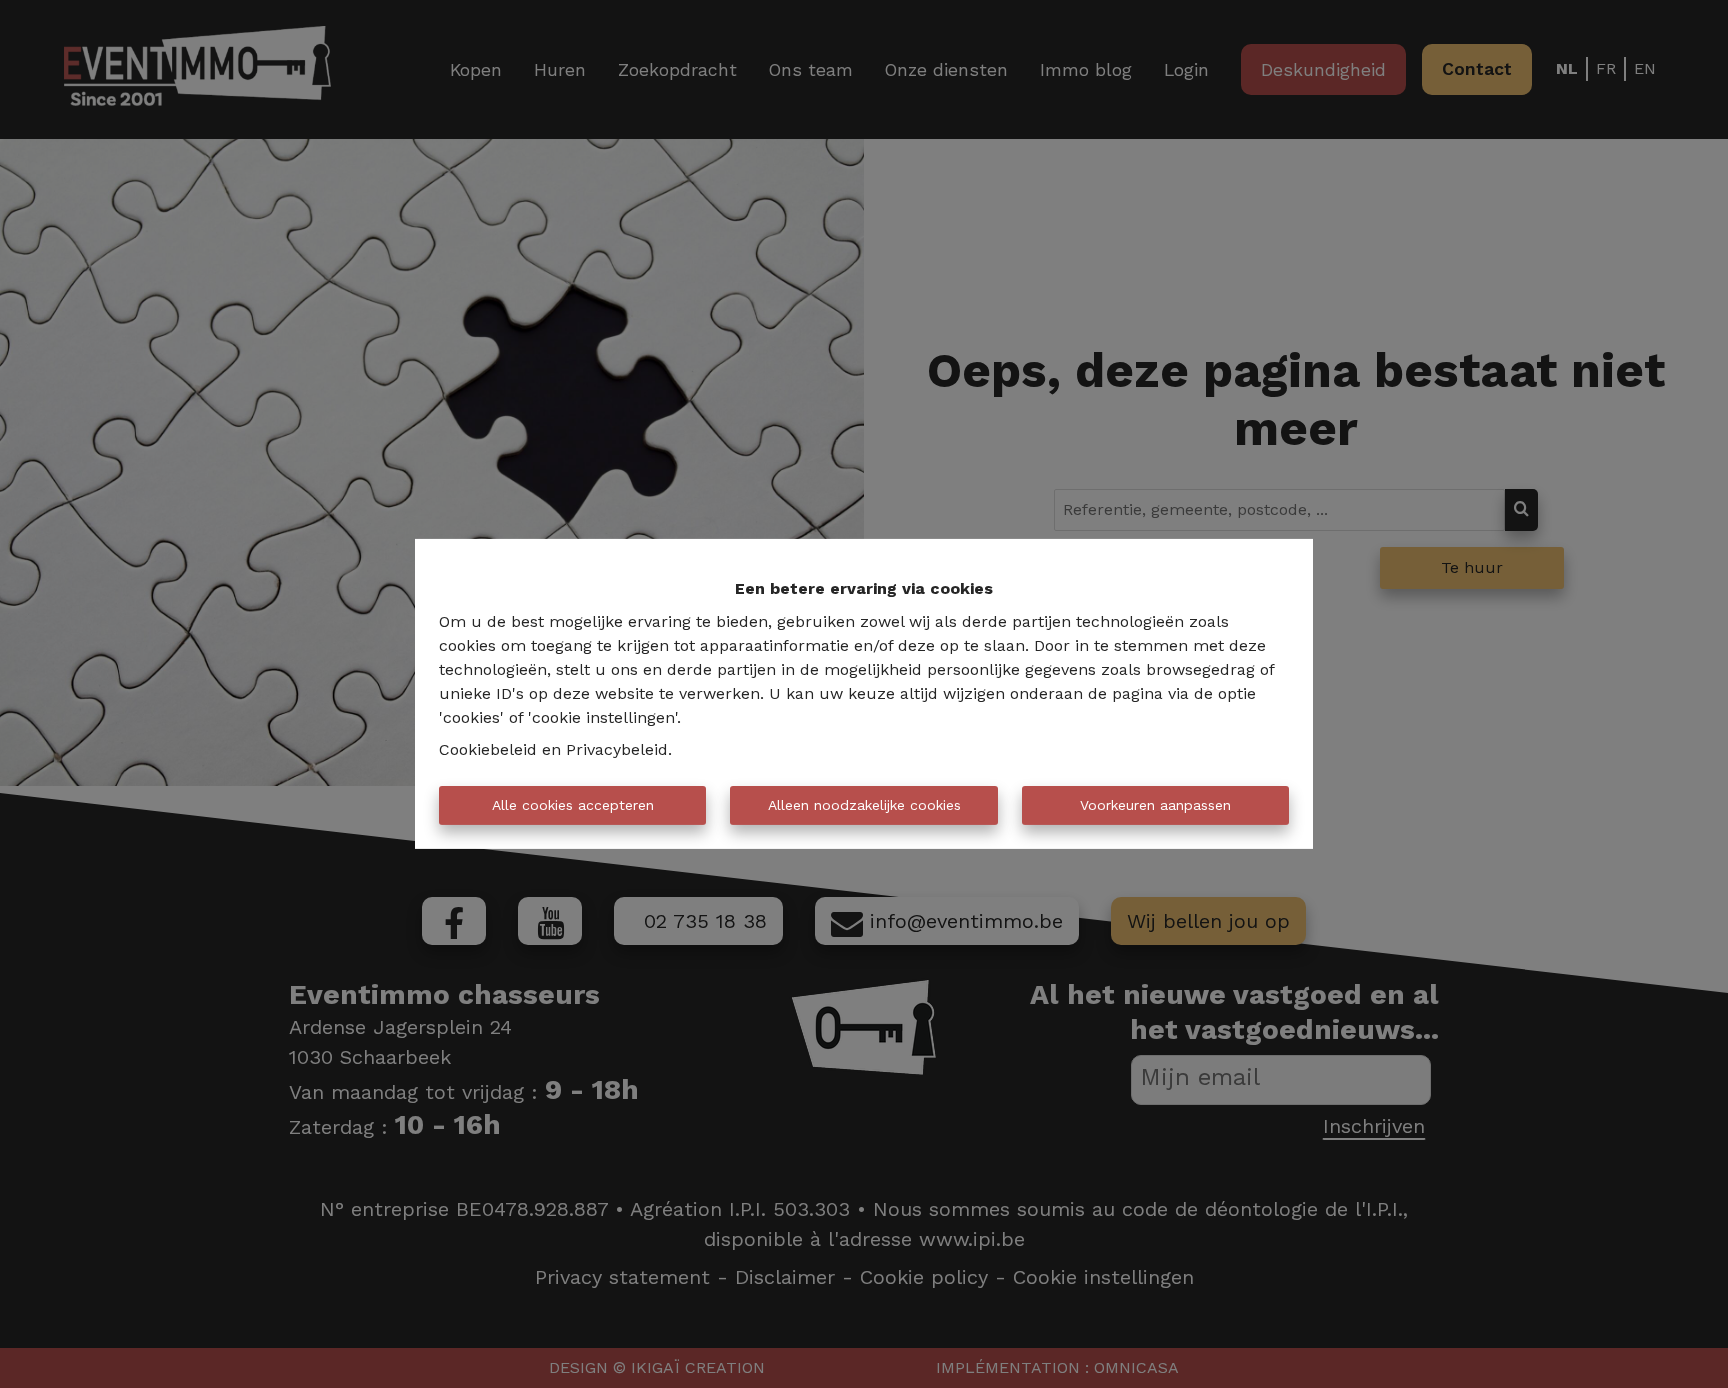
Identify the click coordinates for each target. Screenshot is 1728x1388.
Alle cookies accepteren (573, 805)
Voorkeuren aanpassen (1155, 805)
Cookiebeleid (488, 749)
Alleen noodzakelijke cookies (864, 805)
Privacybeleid (617, 749)
